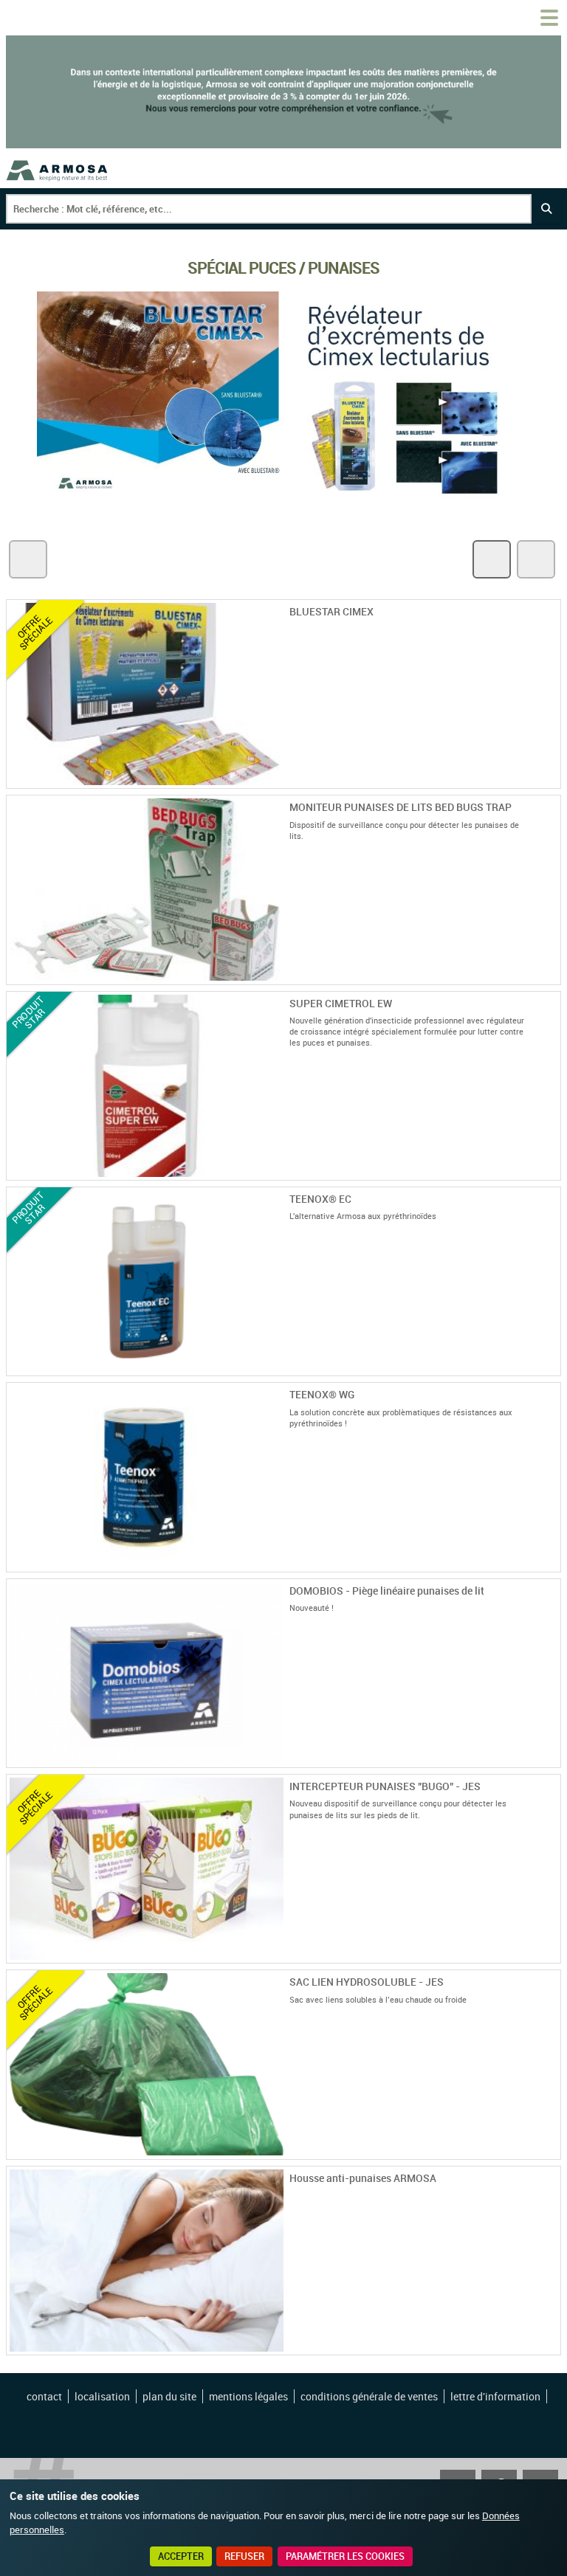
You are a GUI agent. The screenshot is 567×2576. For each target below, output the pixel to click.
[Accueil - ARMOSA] (58, 170)
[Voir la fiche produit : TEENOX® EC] (551, 1367)
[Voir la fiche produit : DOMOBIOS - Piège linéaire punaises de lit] (551, 1758)
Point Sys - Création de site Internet (285, 2435)
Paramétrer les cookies (345, 2556)
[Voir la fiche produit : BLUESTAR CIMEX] (551, 779)
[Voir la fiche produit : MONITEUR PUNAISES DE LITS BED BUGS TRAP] (551, 976)
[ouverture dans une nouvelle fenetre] (283, 501)
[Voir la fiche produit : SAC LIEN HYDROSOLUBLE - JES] (551, 2150)
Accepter (181, 2556)
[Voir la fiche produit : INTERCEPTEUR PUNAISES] (551, 1954)
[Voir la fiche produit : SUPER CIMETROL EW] (551, 1171)
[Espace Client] (514, 18)
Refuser (244, 2556)
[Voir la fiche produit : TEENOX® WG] (551, 1563)
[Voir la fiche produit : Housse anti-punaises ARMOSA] (551, 2346)
